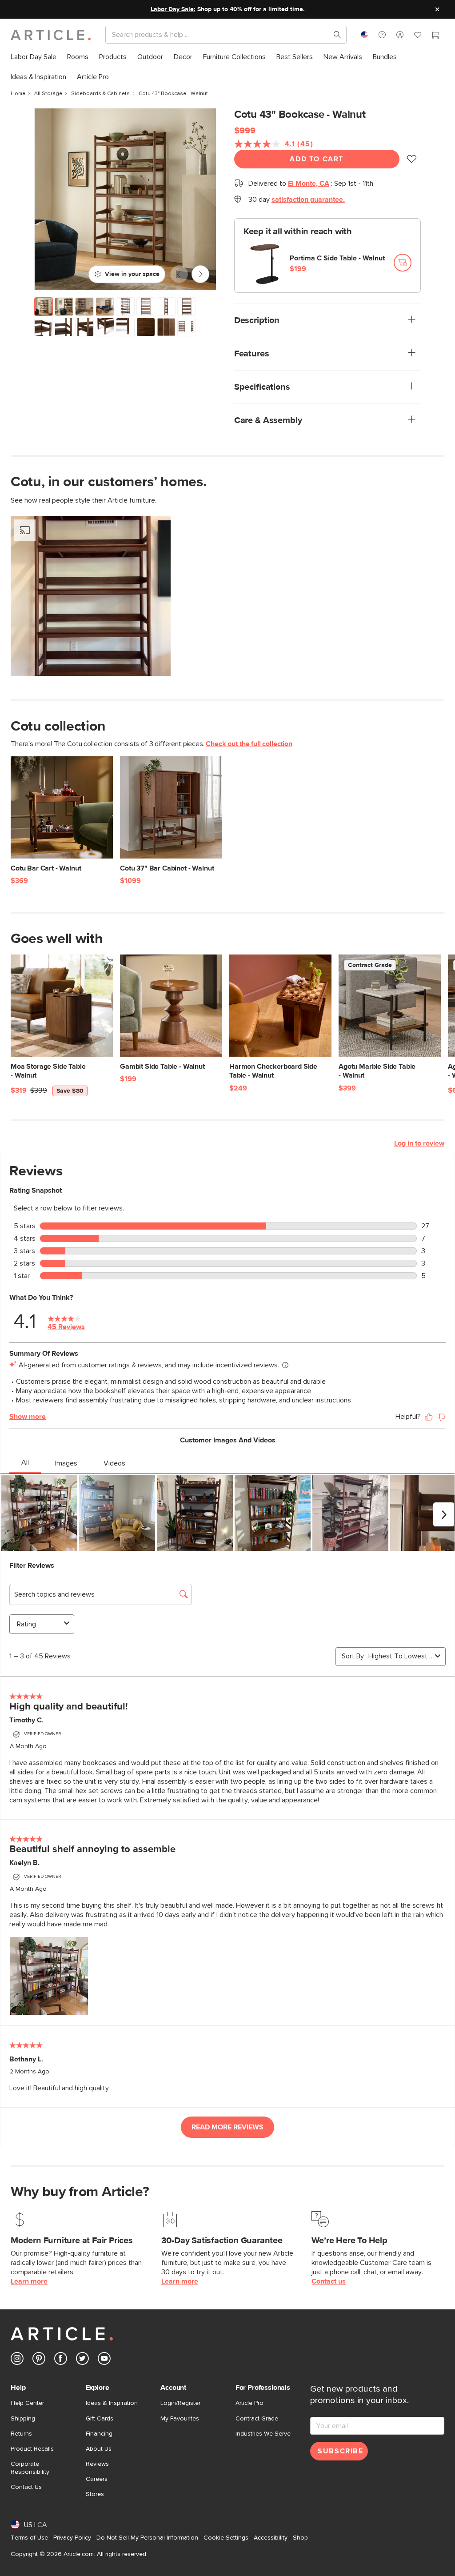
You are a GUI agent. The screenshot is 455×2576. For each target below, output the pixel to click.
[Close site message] (437, 9)
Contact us (329, 2281)
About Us (99, 2449)
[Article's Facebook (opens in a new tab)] (61, 2360)
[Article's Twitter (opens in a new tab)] (82, 2360)
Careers (97, 2479)
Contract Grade (257, 2419)
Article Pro (249, 2403)
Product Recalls (32, 2449)
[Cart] (435, 36)
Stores (95, 2494)
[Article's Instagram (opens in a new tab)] (17, 2360)
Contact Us (26, 2487)
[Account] (400, 35)
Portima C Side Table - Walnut (337, 258)
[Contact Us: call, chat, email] (382, 35)
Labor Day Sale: (173, 9)
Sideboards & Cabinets (100, 94)
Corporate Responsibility (30, 2468)
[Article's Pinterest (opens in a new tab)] (39, 2360)
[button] (382, 35)
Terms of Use (29, 2538)
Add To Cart (317, 159)
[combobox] (364, 35)
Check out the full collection (249, 744)
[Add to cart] (403, 263)
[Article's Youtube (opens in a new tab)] (104, 2360)
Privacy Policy (72, 2538)
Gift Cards (100, 2419)
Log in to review (419, 1143)
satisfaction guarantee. (308, 200)
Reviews (97, 2464)
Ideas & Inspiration (112, 2403)
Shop (300, 2538)
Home (18, 94)
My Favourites (180, 2419)
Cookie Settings (226, 2538)
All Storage (48, 94)
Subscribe (340, 2451)
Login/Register (180, 2403)
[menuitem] (34, 57)
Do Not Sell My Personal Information (147, 2538)
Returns (21, 2434)
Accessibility (271, 2538)
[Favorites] (418, 36)
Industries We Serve (263, 2434)
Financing (99, 2434)
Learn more (29, 2281)
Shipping (23, 2419)
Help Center (27, 2403)
